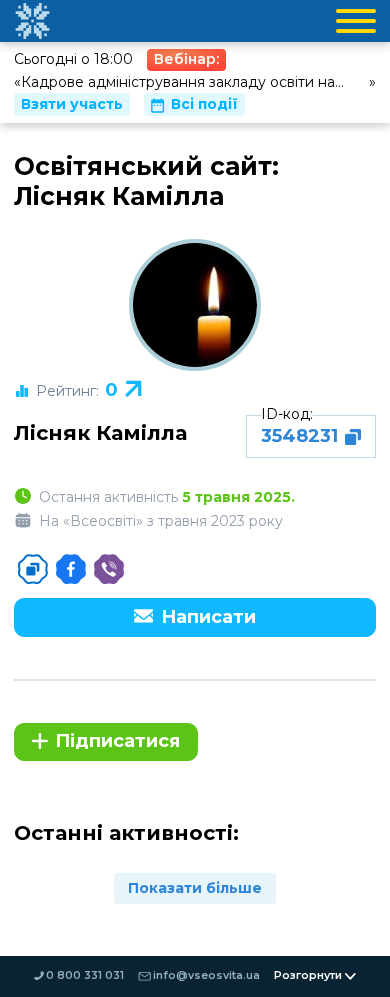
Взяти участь (72, 104)
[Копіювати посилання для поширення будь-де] (33, 569)
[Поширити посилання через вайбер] (109, 569)
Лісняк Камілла (100, 432)
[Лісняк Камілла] (195, 305)
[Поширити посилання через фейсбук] (71, 569)
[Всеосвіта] (32, 21)
